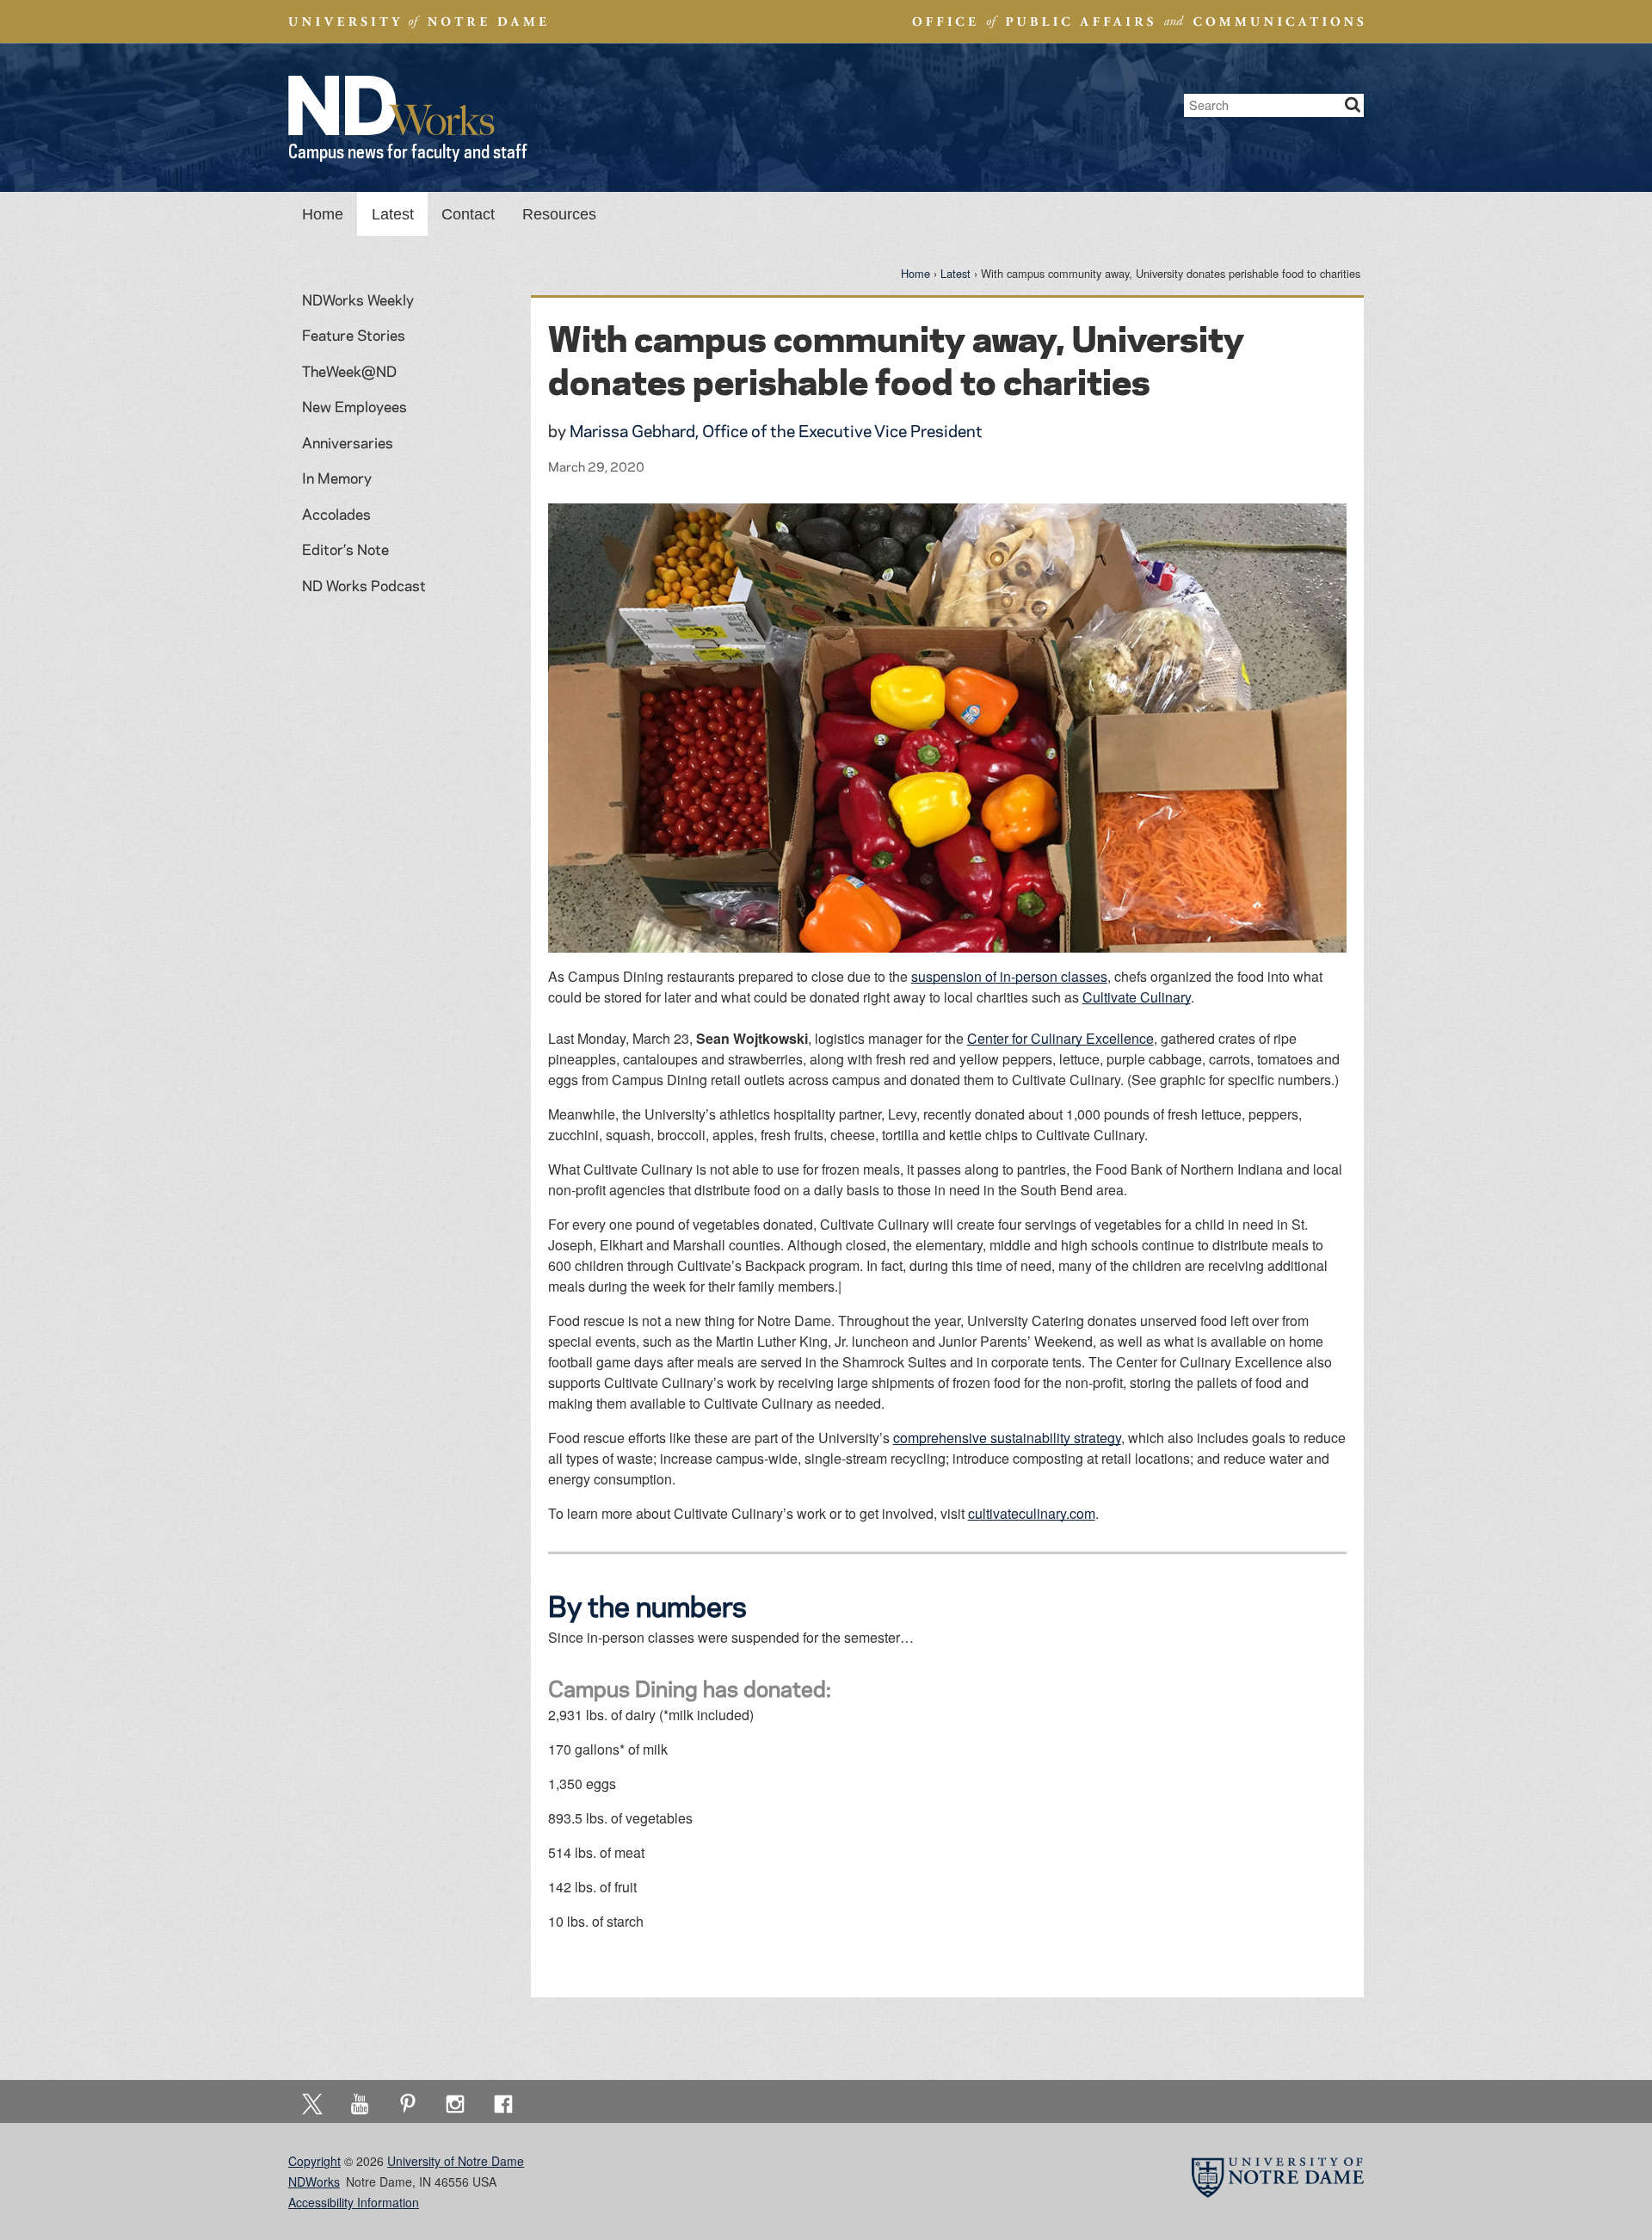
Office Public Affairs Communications (1138, 22)
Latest (393, 214)
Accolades (336, 514)
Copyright (314, 2161)
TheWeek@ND (349, 371)
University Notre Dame (418, 22)
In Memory (337, 478)
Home (323, 214)
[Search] (1353, 105)
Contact (468, 214)
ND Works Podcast (364, 585)
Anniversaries (348, 442)
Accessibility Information (354, 2202)
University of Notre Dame (456, 2161)
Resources (559, 214)
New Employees (354, 406)
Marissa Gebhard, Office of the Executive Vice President (776, 431)
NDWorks (314, 2181)
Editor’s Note (345, 549)
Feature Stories (354, 335)
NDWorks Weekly (358, 299)
